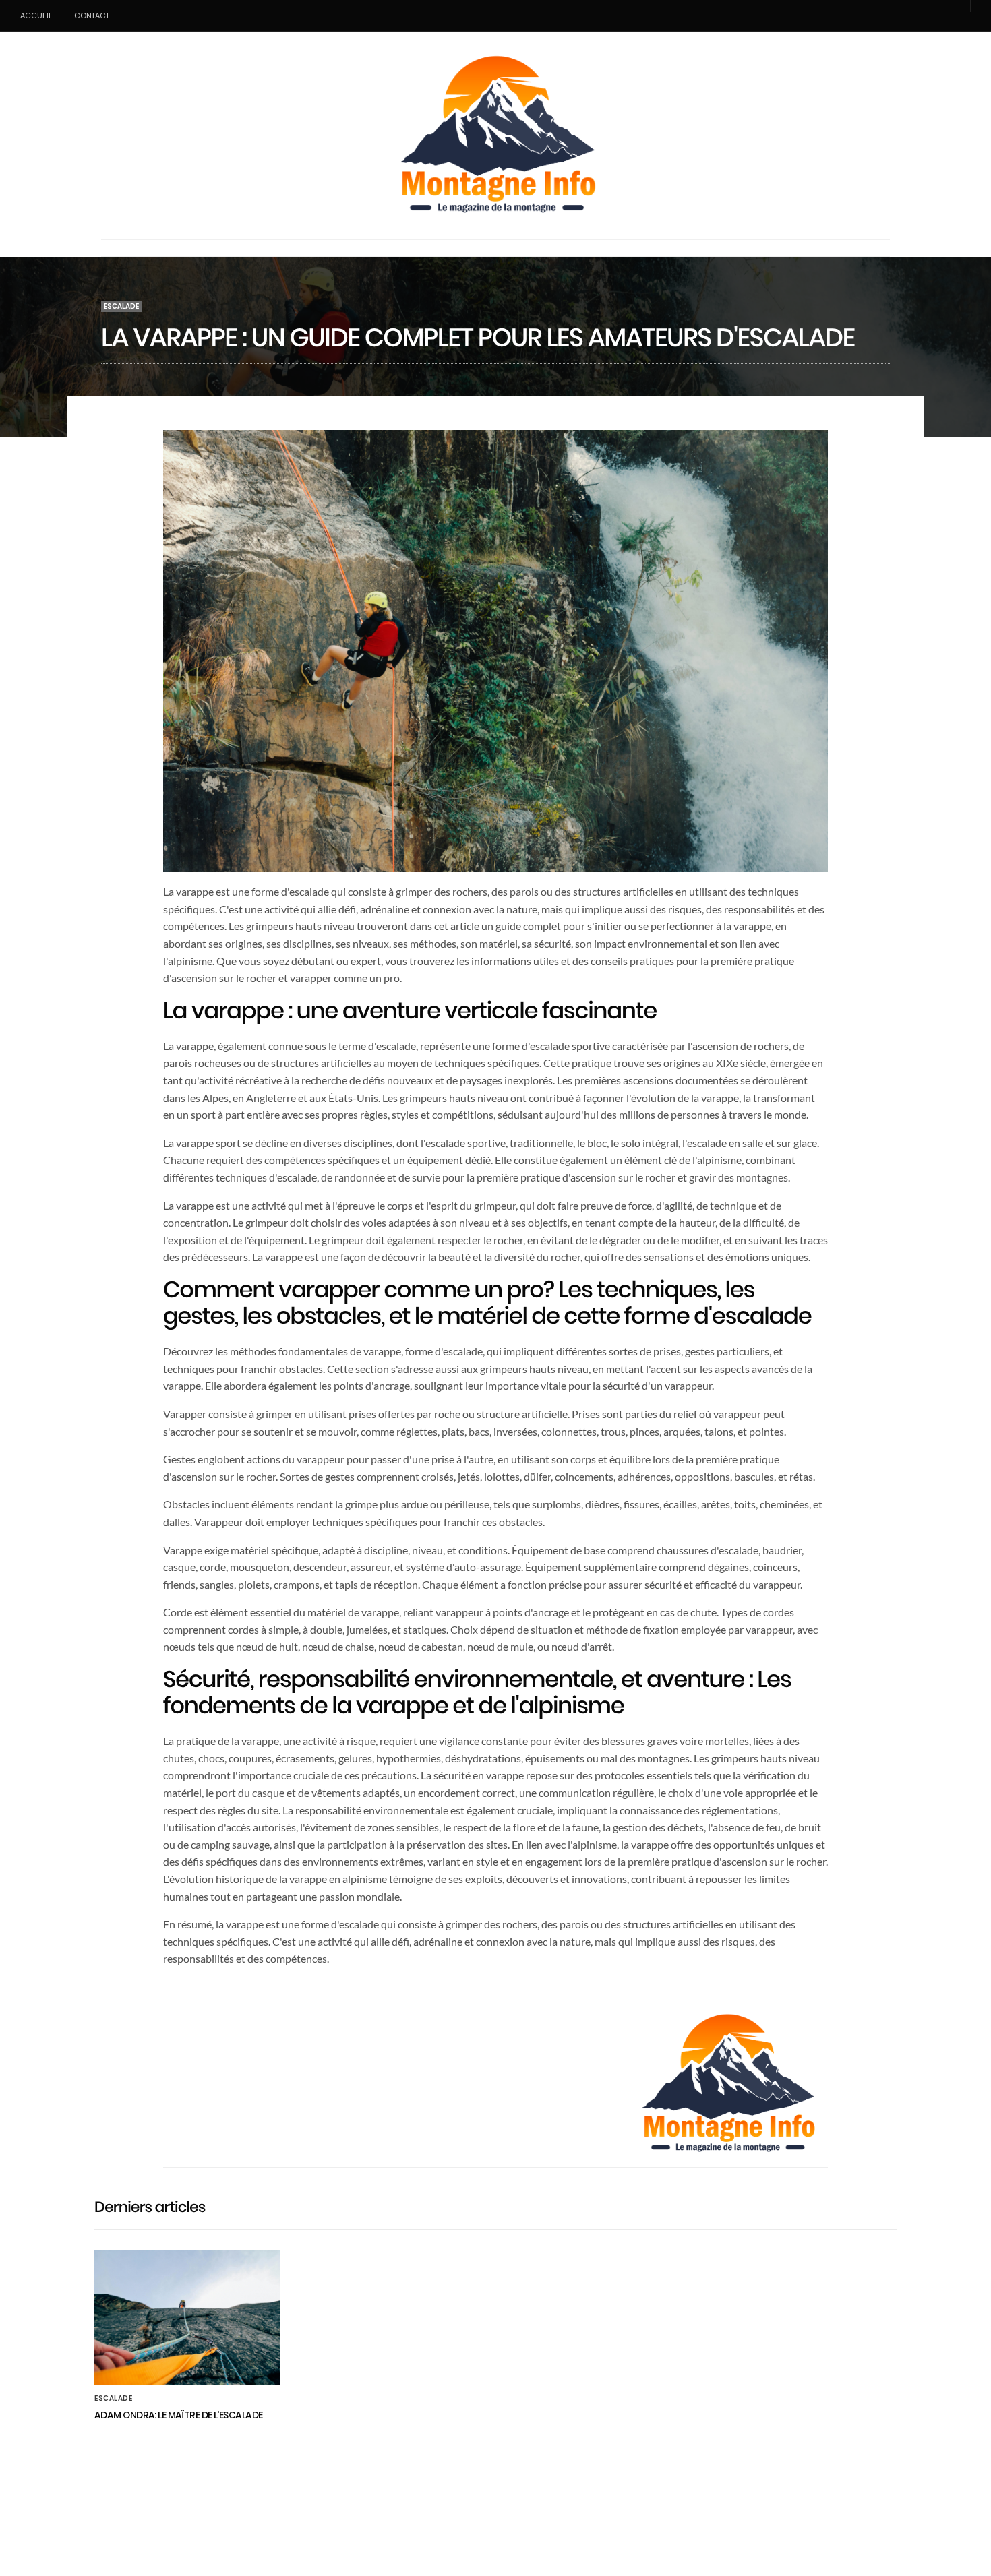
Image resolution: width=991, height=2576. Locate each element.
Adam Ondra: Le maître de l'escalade (178, 2415)
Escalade (121, 306)
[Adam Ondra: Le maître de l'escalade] (187, 2318)
